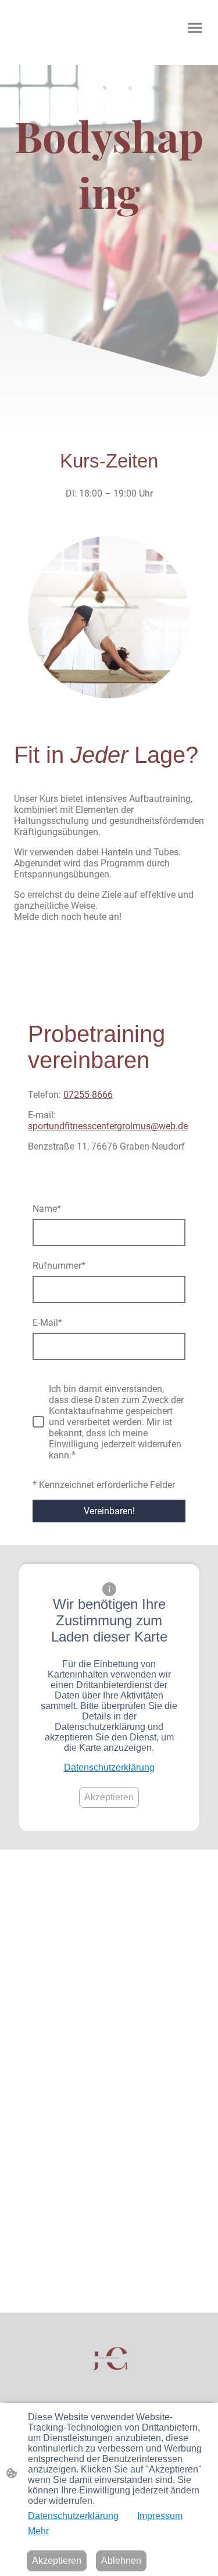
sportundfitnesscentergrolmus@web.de (108, 1126)
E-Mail (47, 1323)
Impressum (160, 2516)
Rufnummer (59, 1266)
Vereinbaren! (109, 1511)
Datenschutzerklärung (109, 1767)
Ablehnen (121, 2561)
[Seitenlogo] (109, 2360)
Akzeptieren (109, 1797)
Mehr (38, 2531)
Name (47, 1209)
